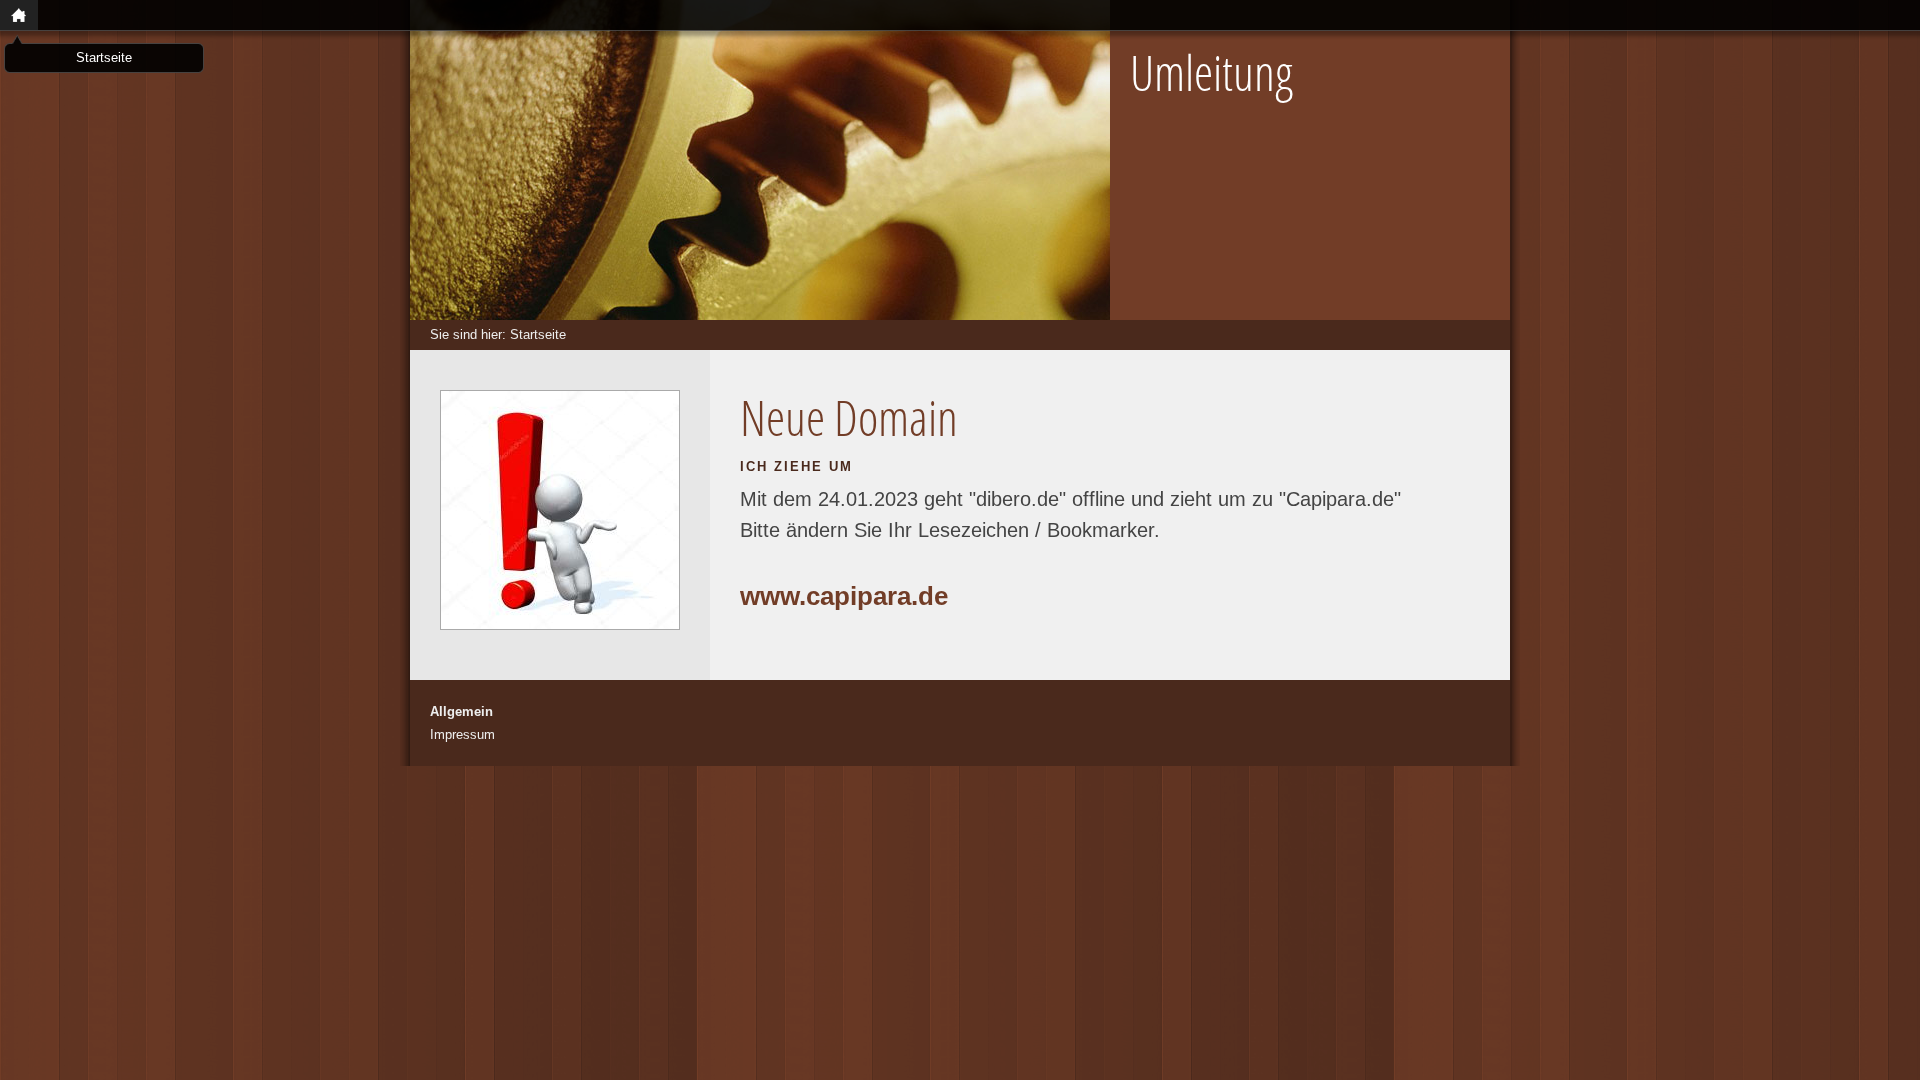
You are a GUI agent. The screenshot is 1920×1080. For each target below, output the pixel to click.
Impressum (462, 734)
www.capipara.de (844, 596)
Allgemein (461, 711)
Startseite (538, 334)
